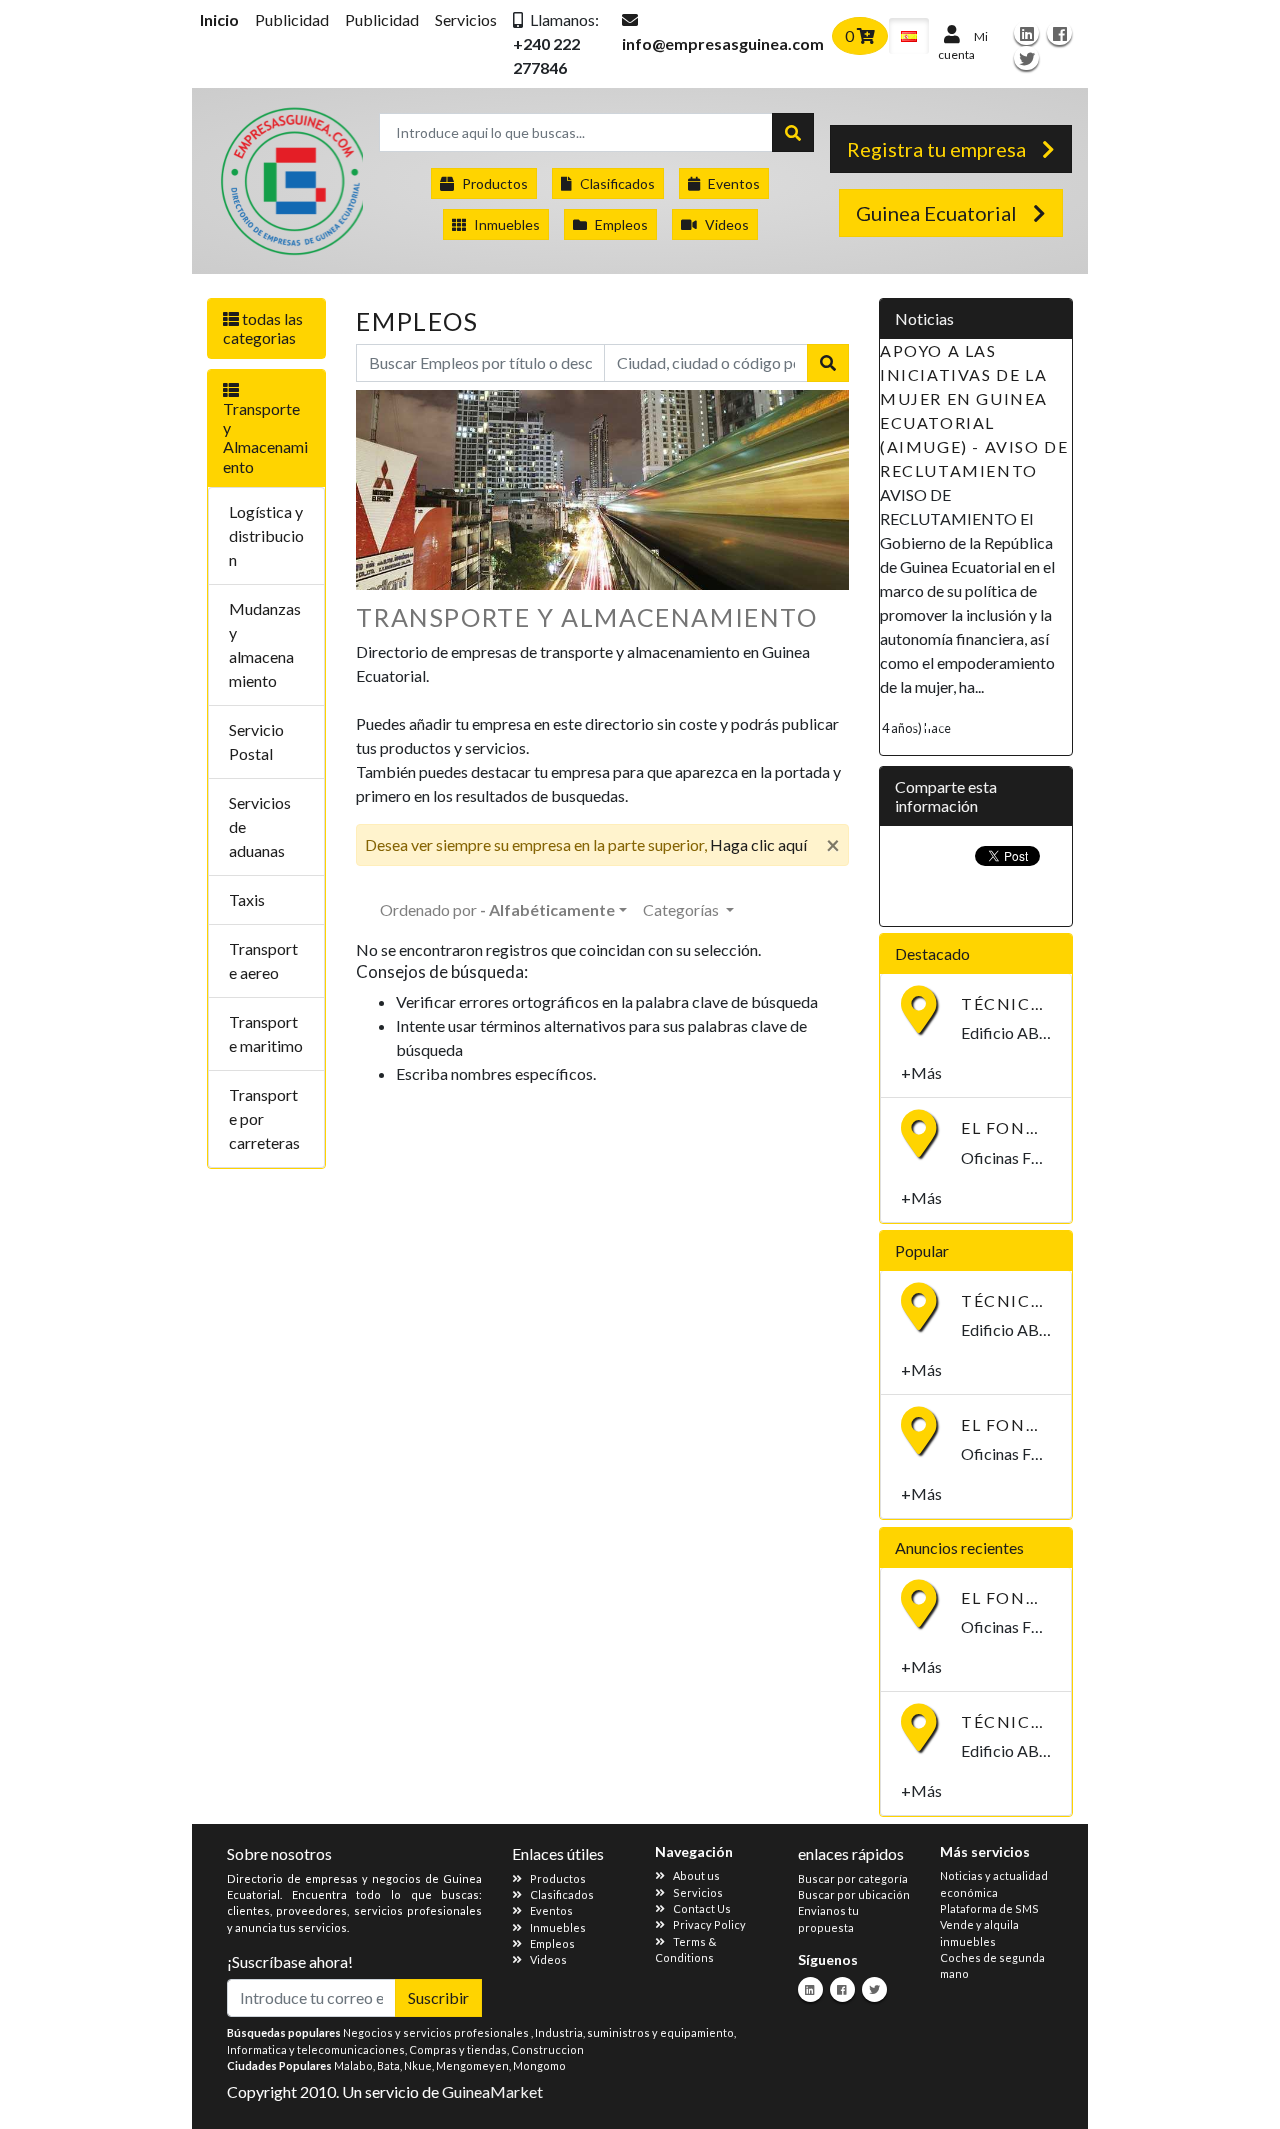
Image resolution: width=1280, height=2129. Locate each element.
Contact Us (702, 1908)
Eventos (734, 183)
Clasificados (617, 183)
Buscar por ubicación (854, 1894)
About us (696, 1875)
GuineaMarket (492, 2091)
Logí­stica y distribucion (266, 535)
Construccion (547, 2049)
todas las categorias (263, 328)
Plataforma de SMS (989, 1908)
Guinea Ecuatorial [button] (936, 213)
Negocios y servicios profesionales (437, 2032)
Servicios (466, 19)
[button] (559, 44)
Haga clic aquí (758, 844)
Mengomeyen (472, 2065)
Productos (495, 183)
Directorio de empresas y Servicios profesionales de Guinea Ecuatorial (290, 186)
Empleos (621, 224)
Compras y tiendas (458, 2049)
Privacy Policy (709, 1924)
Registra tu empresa (936, 149)
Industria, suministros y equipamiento (634, 2032)
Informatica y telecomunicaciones (316, 2049)
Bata (388, 2065)
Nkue (418, 2065)
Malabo (353, 2065)
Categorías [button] (682, 909)
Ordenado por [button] (497, 909)
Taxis (247, 899)
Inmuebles (507, 224)
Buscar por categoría (853, 1878)
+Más (921, 1072)
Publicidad (292, 19)
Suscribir (438, 1997)
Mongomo (539, 2065)
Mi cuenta (963, 45)
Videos (727, 224)
